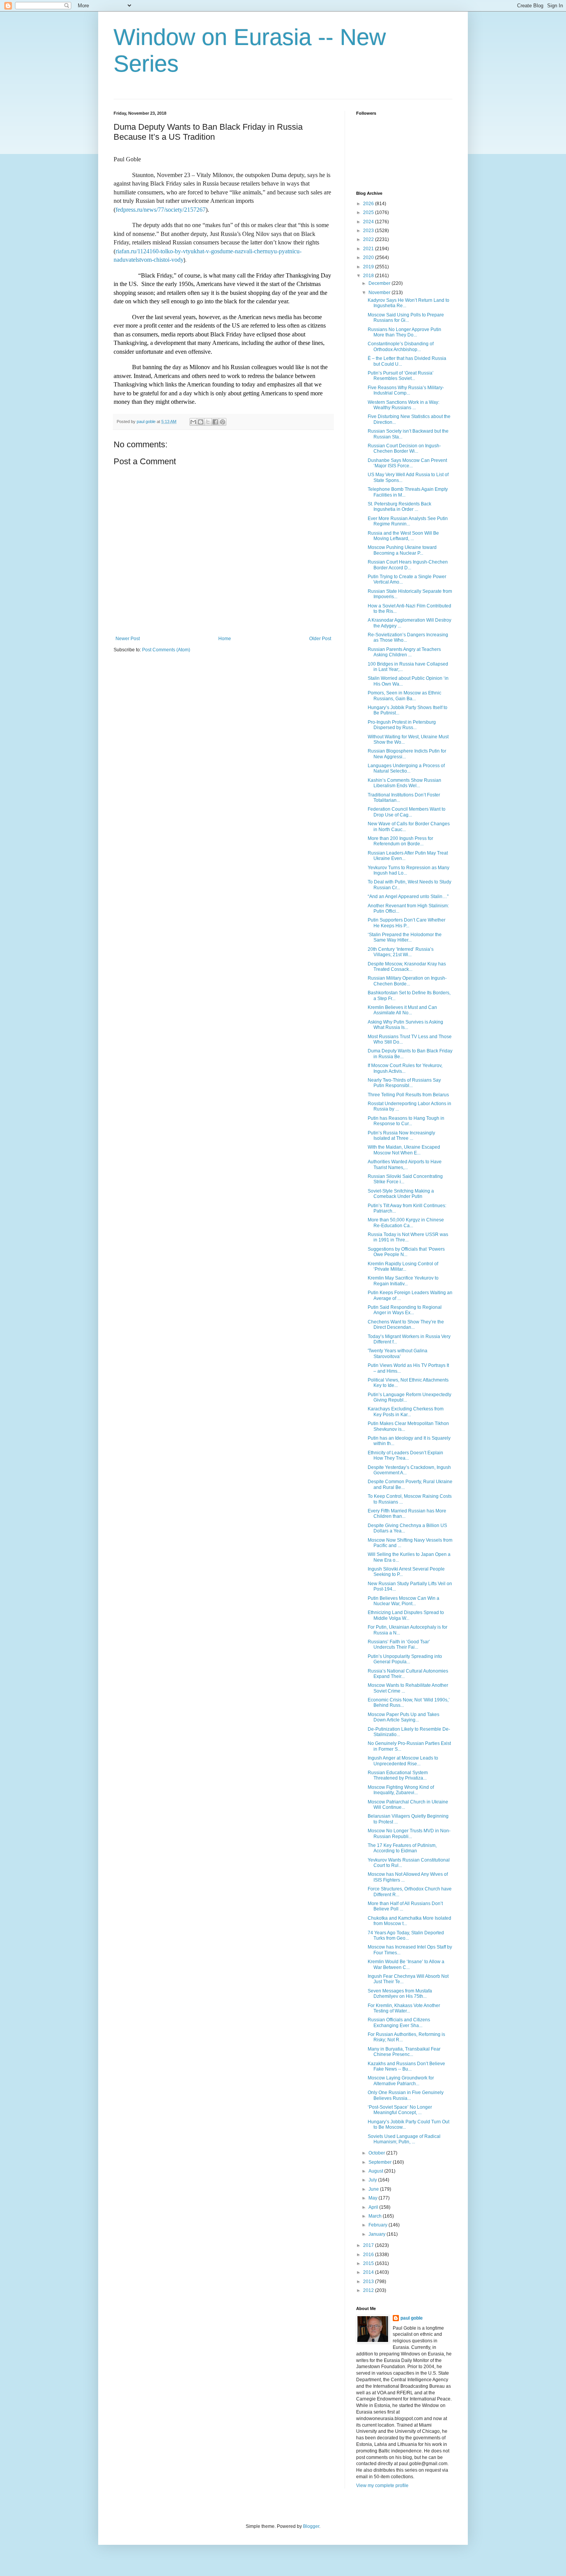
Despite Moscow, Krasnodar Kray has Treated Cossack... (407, 967)
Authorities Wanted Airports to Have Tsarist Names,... (405, 1164)
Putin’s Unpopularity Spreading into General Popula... (405, 1659)
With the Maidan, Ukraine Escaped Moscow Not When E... (404, 1150)
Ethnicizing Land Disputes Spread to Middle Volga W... (406, 1615)
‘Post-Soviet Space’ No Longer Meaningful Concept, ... (400, 2110)
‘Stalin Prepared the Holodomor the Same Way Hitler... (405, 937)
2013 (369, 2282)
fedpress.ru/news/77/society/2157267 (161, 210)
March (376, 2216)
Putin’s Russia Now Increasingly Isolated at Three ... (401, 1136)
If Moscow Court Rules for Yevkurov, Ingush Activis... (405, 1068)
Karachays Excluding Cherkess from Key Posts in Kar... (406, 1412)
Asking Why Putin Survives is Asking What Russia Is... (405, 1025)
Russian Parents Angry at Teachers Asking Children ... (404, 652)
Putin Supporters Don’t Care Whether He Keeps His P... (407, 923)
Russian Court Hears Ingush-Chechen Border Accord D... (408, 565)
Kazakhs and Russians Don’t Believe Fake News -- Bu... (406, 2066)
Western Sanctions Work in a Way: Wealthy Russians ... (404, 405)
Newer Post (128, 639)
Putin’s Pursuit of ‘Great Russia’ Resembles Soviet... (401, 376)
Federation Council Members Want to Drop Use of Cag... (407, 812)
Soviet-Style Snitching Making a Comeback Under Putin (401, 1194)
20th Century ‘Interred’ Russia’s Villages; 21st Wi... (401, 952)
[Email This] (193, 422)
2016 (369, 2255)
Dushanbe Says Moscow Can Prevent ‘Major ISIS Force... (407, 463)
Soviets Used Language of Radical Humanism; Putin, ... (404, 2139)
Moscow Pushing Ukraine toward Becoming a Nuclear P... (402, 550)
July (373, 2180)
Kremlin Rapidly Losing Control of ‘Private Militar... (403, 1266)
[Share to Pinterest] (223, 422)
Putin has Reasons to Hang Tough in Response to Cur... (406, 1121)
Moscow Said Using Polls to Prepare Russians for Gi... (406, 318)
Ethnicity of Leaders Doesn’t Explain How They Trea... (405, 1455)
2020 (369, 258)
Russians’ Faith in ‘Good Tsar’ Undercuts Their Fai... (399, 1644)
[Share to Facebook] (215, 422)
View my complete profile (382, 2486)
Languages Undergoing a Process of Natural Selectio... (406, 768)
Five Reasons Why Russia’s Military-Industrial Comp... (406, 390)
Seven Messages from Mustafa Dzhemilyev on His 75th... (400, 1994)
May (373, 2198)
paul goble (412, 2318)
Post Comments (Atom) (166, 650)
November (380, 293)
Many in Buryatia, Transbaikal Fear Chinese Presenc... (404, 2052)
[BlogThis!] (201, 422)
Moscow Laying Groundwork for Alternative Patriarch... (401, 2081)
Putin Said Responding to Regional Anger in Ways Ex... (405, 1310)
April (374, 2207)
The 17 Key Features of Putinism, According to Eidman (402, 1848)
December (380, 283)
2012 (369, 2290)
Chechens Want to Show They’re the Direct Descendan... (406, 1325)
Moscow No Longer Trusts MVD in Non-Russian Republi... (409, 1833)
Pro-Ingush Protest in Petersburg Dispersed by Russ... (402, 725)
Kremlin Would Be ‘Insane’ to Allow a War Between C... (406, 1964)
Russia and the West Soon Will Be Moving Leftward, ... (403, 536)
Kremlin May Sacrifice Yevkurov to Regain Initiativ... (403, 1281)
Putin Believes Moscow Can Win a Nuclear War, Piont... (404, 1601)
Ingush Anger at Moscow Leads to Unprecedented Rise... (403, 1761)
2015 (369, 2263)
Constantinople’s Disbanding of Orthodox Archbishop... (401, 346)
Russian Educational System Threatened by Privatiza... (398, 1775)
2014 (369, 2272)
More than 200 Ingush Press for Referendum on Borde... (400, 841)
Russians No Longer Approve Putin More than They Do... (404, 332)
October (377, 2153)
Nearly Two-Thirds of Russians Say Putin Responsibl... (404, 1083)
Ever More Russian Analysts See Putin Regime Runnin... (408, 521)
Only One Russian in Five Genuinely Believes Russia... (406, 2095)
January (378, 2234)
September (381, 2162)
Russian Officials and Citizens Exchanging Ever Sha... (399, 2022)
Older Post (320, 639)
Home (225, 639)
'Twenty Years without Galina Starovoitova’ (398, 1353)
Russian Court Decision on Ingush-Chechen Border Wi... (404, 448)
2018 (369, 276)
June (374, 2189)
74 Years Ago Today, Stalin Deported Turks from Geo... (406, 1935)
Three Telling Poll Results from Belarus (408, 1095)
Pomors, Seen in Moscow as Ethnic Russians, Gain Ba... (404, 696)
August (376, 2171)
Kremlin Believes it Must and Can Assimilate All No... (402, 1010)
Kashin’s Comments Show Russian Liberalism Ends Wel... (404, 783)
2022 (369, 239)
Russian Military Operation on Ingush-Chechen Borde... (407, 981)
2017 (369, 2245)
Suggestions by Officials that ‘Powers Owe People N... (406, 1252)
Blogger (311, 2526)
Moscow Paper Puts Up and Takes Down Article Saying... (404, 1717)
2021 (369, 249)
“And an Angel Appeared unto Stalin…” (408, 897)
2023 (369, 231)
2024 (369, 222)
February (378, 2225)
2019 (369, 267)
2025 (369, 212)
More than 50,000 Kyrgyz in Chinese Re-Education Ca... (406, 1223)
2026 (369, 204)
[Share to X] (208, 422)
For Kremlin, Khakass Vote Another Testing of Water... (404, 2008)
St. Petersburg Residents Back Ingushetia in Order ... (399, 507)
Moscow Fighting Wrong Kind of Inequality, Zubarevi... (401, 1790)
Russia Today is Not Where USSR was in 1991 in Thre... (408, 1237)
